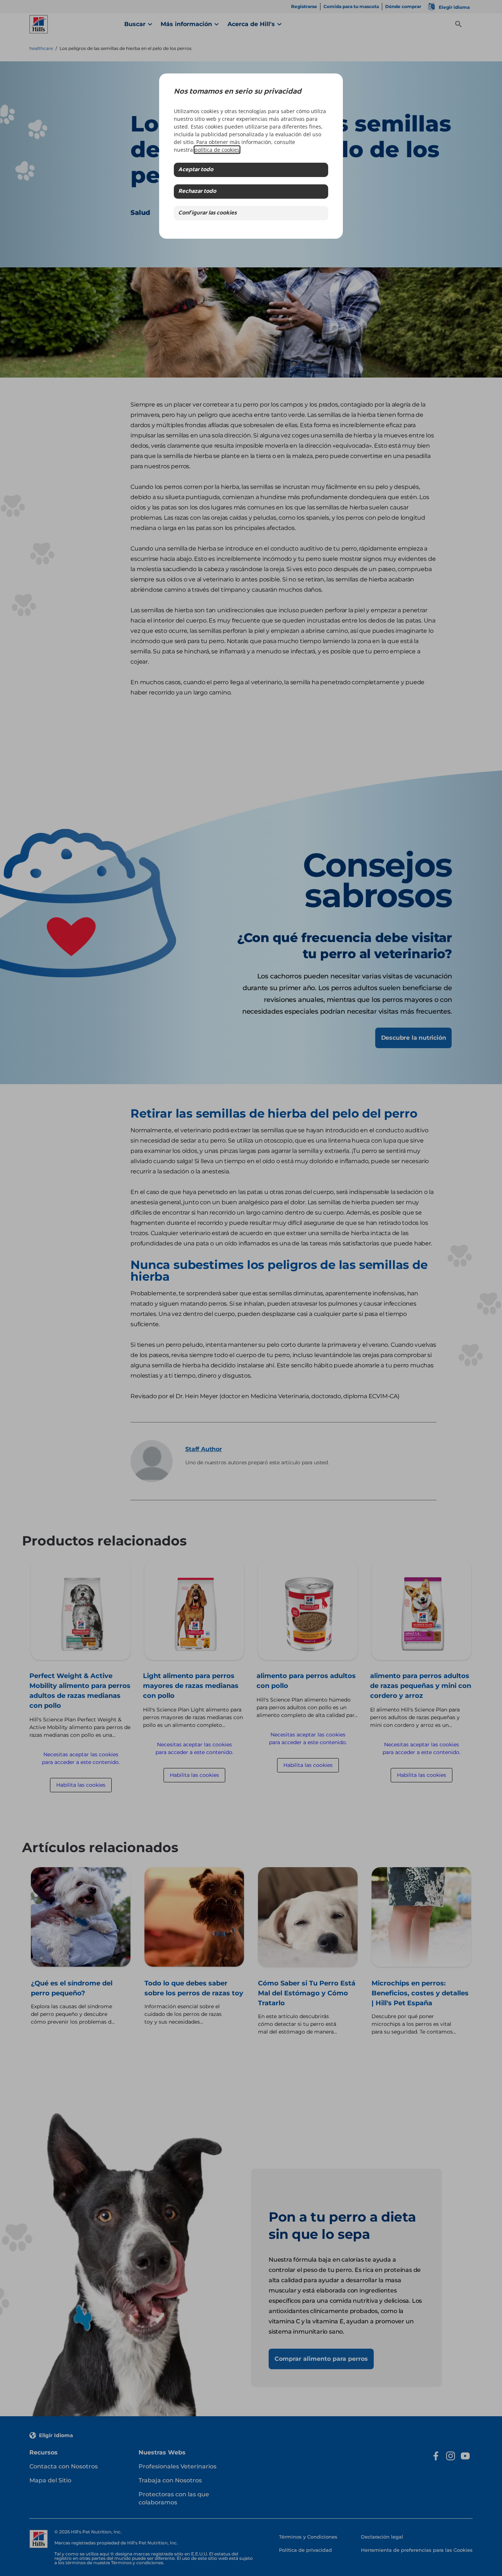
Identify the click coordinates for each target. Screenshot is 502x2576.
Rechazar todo (197, 192)
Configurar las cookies (207, 213)
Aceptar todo (196, 170)
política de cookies (217, 150)
